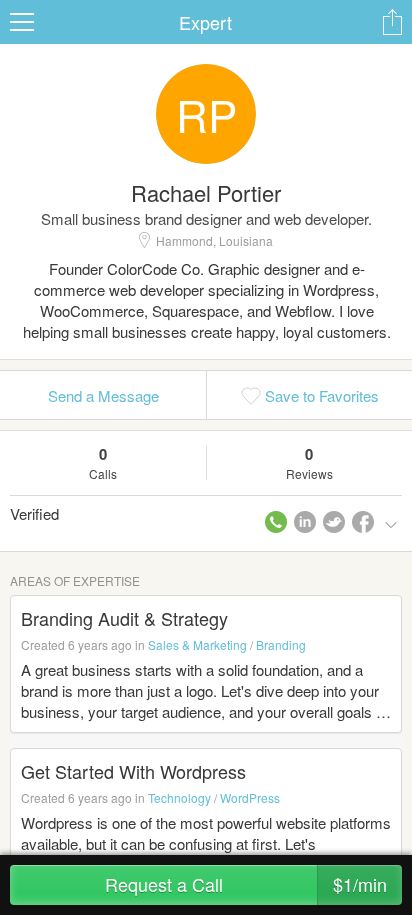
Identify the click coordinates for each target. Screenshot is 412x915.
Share (392, 22)
